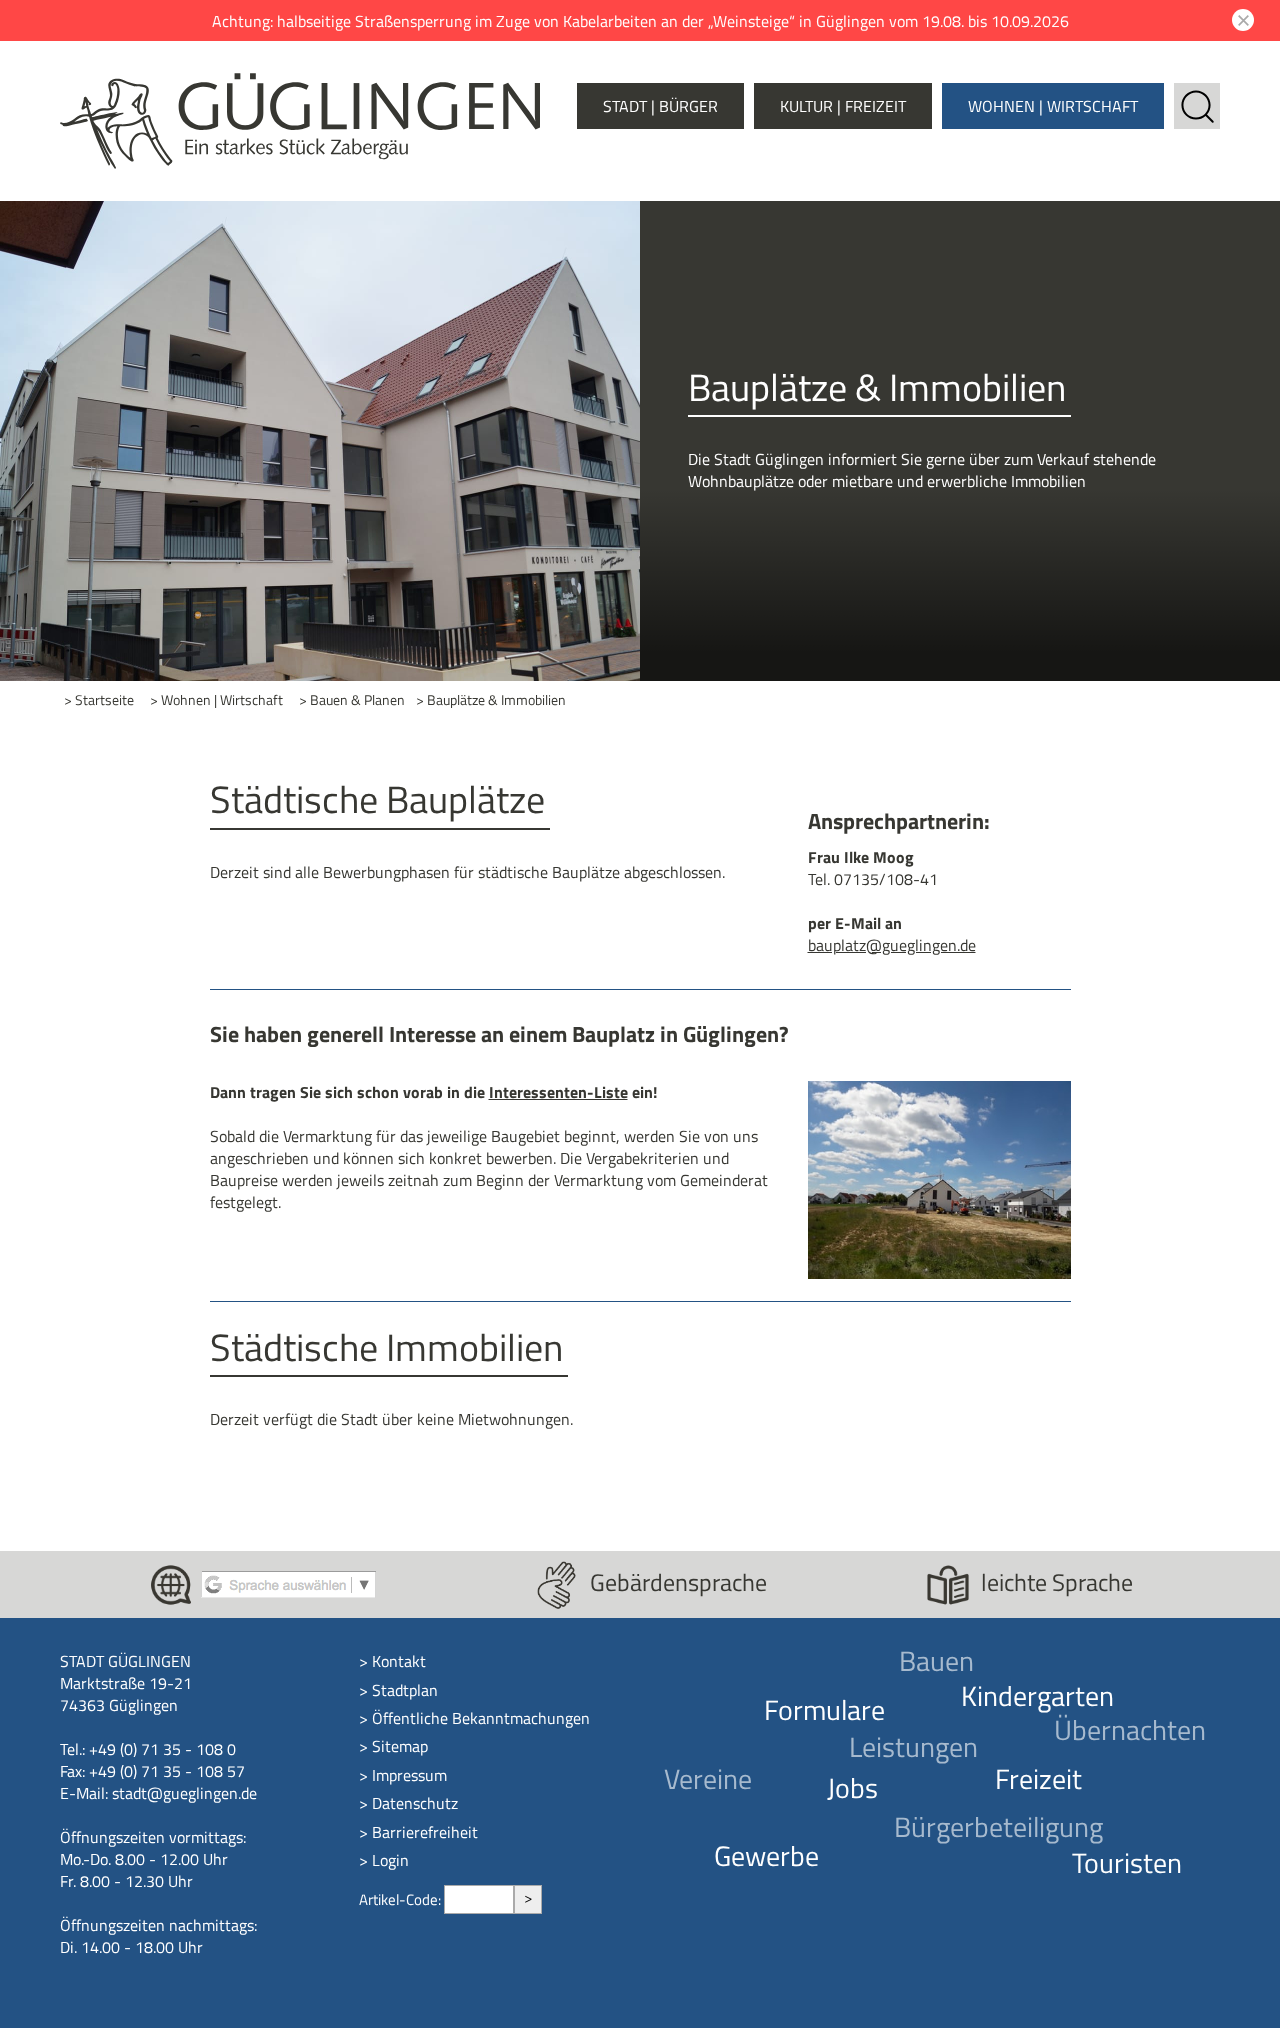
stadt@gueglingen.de (184, 1793)
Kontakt (399, 1661)
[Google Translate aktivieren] (288, 1583)
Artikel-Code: (401, 1899)
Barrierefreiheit (425, 1832)
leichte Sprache (1057, 1582)
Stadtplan (405, 1690)
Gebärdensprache (678, 1582)
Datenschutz (415, 1803)
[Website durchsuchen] (1197, 94)
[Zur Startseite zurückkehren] (300, 84)
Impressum (409, 1775)
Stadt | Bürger (660, 106)
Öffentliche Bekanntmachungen (481, 1718)
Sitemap (400, 1746)
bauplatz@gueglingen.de (892, 945)
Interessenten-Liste (558, 1092)
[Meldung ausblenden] (1240, 20)
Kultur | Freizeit (843, 106)
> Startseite (99, 700)
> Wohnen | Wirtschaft (216, 700)
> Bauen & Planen (352, 700)
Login (390, 1860)
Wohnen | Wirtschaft (1053, 106)
